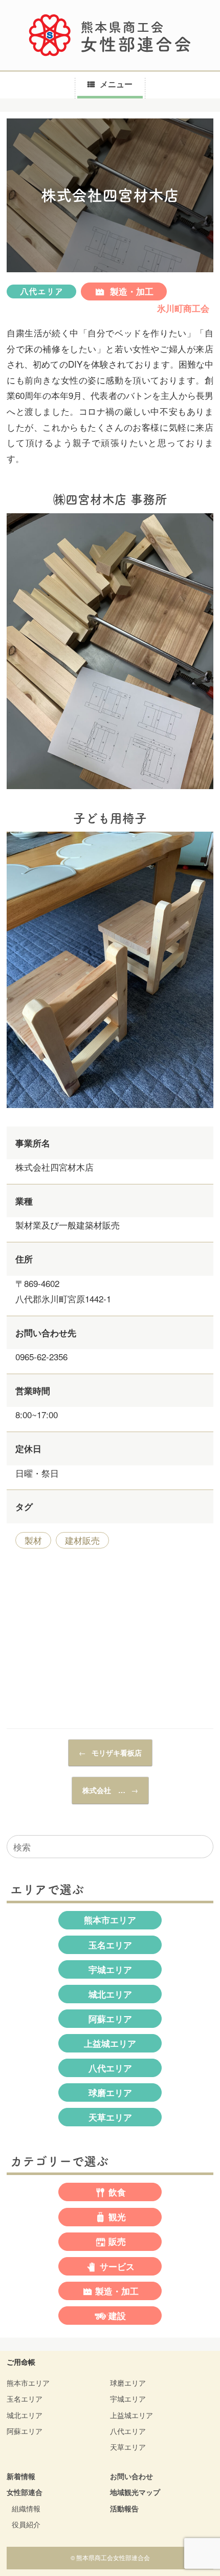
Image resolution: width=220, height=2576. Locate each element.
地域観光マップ (135, 2492)
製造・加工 (130, 291)
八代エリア (42, 291)
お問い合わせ (131, 2476)
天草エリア (110, 2117)
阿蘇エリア (110, 2019)
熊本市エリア (110, 1920)
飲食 (117, 2192)
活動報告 (124, 2508)
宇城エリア (110, 1969)
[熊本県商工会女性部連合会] (110, 35)
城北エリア (110, 1994)
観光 (117, 2217)
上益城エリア (110, 2043)
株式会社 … (110, 1790)
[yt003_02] (110, 790)
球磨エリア (110, 2092)
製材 (33, 1540)
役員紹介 (26, 2524)
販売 (117, 2242)
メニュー (116, 84)
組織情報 (26, 2508)
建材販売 (82, 1540)
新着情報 (21, 2476)
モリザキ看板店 (110, 1753)
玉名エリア (110, 1945)
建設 (117, 2316)
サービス (117, 2266)
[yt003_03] (110, 1109)
